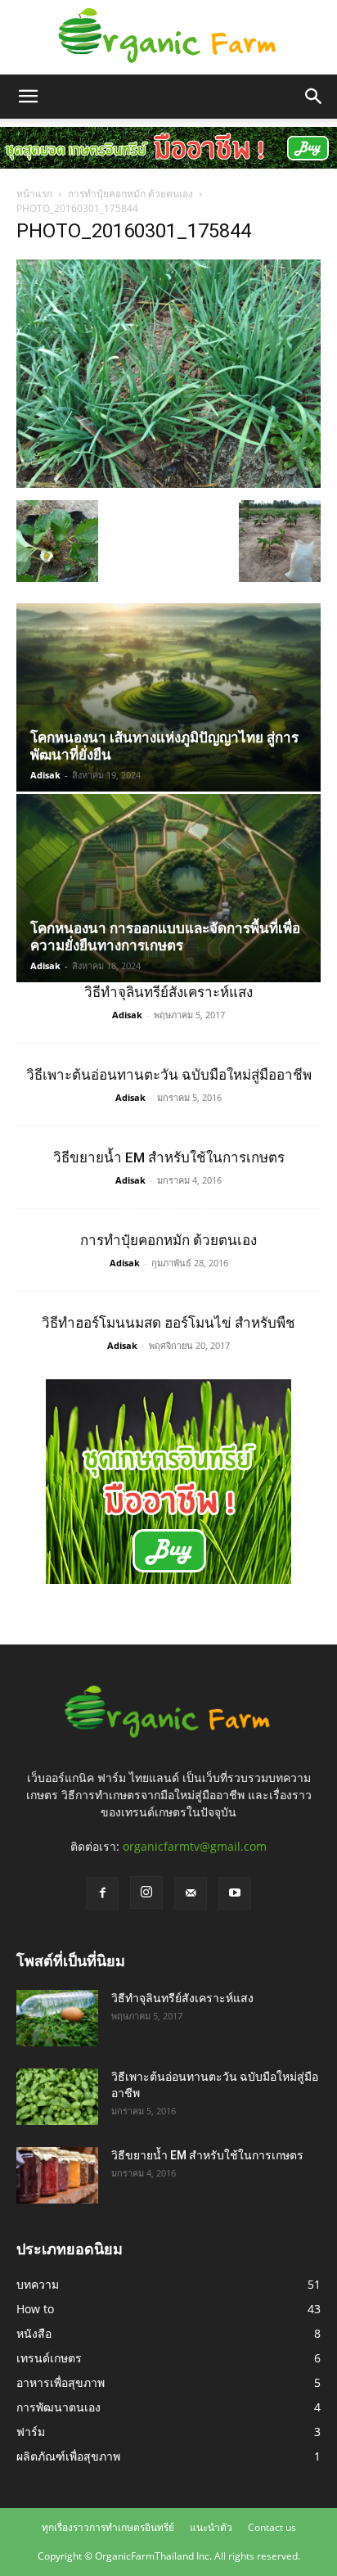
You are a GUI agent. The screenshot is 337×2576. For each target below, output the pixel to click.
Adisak (45, 775)
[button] (28, 97)
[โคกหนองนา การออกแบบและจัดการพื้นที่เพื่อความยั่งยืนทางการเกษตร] (168, 888)
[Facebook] (102, 1893)
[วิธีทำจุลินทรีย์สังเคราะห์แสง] (57, 2018)
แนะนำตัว (211, 2527)
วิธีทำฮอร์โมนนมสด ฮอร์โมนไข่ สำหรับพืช (168, 1323)
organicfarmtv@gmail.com (195, 1846)
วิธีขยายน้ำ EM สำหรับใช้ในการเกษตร (169, 1157)
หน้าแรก (34, 194)
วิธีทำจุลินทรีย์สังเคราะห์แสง (168, 992)
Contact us (272, 2527)
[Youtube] (235, 1893)
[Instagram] (146, 1893)
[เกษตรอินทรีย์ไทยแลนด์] (168, 38)
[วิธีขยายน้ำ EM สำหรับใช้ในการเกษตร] (57, 2175)
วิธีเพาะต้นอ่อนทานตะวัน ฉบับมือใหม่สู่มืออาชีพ (169, 1075)
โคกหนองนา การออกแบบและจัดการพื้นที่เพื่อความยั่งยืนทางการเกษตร (165, 937)
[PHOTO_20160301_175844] (168, 483)
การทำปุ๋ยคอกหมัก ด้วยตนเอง (130, 194)
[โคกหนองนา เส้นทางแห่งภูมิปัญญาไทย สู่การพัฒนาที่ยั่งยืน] (168, 697)
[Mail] (191, 1893)
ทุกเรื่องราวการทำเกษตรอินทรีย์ (108, 2527)
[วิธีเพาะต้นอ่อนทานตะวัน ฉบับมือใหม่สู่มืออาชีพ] (57, 2097)
